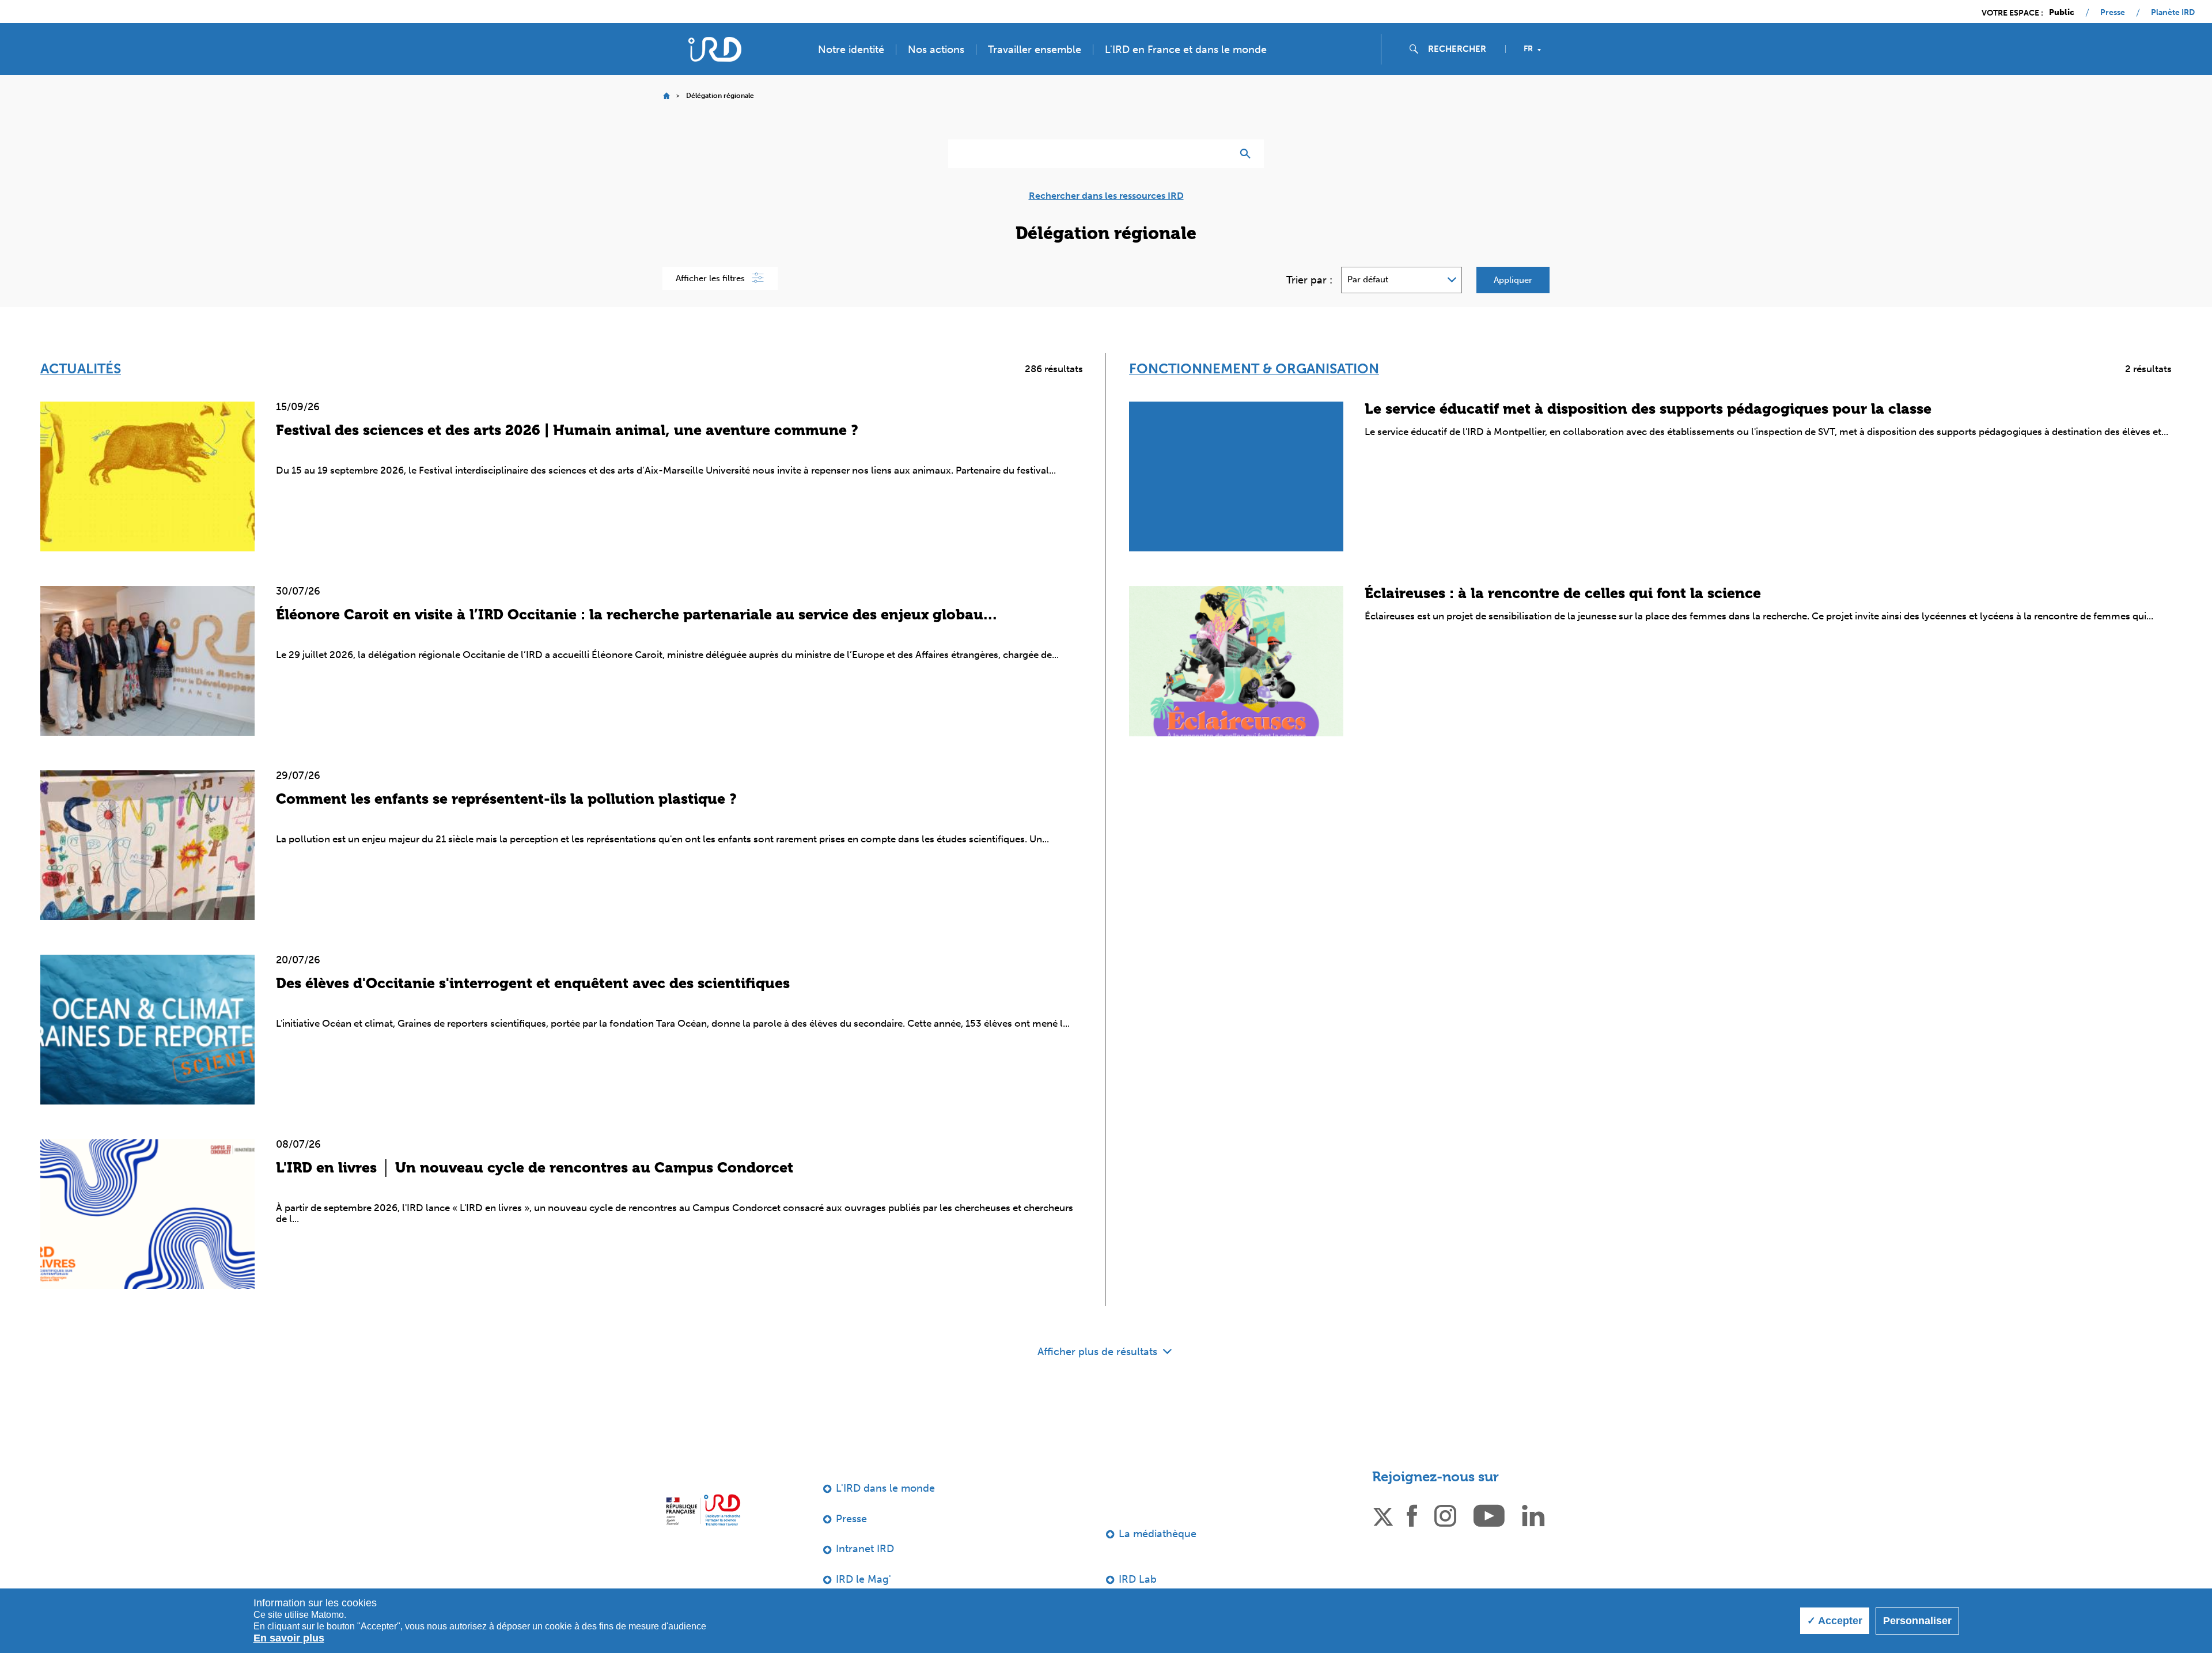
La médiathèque (1158, 1534)
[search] (1462, 49)
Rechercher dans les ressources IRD (1106, 196)
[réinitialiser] (1219, 154)
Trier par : (1309, 280)
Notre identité (851, 50)
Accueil (666, 96)
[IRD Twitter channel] (1383, 1515)
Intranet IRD (865, 1549)
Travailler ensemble (1035, 50)
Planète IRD (2173, 13)
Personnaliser (1917, 1621)
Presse (2113, 13)
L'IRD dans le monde (885, 1488)
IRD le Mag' (863, 1579)
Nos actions (936, 50)
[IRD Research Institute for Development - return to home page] (703, 1510)
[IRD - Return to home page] (715, 49)
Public (2062, 13)
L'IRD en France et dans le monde (1186, 50)
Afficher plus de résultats (1099, 1352)
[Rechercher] (1248, 154)
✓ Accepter (1835, 1621)
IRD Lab (1138, 1579)
